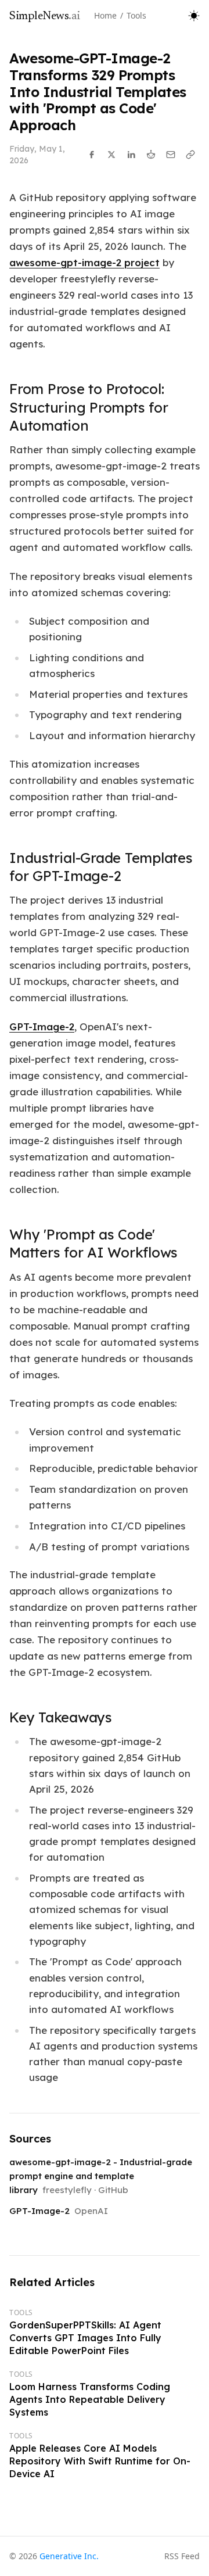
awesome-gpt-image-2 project (84, 262)
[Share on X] (111, 155)
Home (105, 15)
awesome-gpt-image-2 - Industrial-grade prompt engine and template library (101, 2176)
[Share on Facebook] (92, 155)
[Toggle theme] (194, 16)
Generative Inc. (69, 2556)
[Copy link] (190, 155)
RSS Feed (182, 2556)
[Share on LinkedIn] (131, 155)
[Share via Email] (171, 155)
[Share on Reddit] (151, 155)
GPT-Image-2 (42, 1027)
